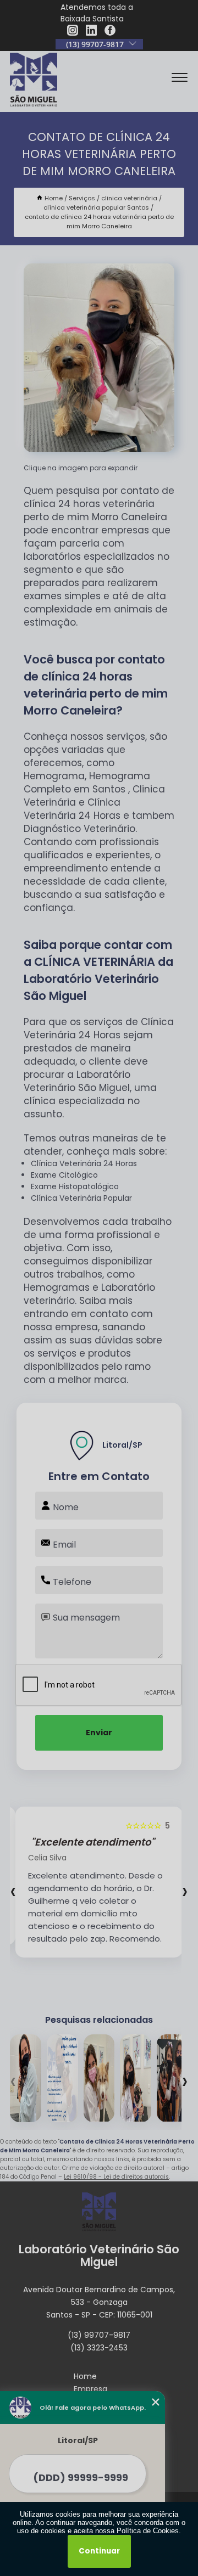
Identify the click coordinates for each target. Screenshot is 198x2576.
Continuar (99, 2551)
